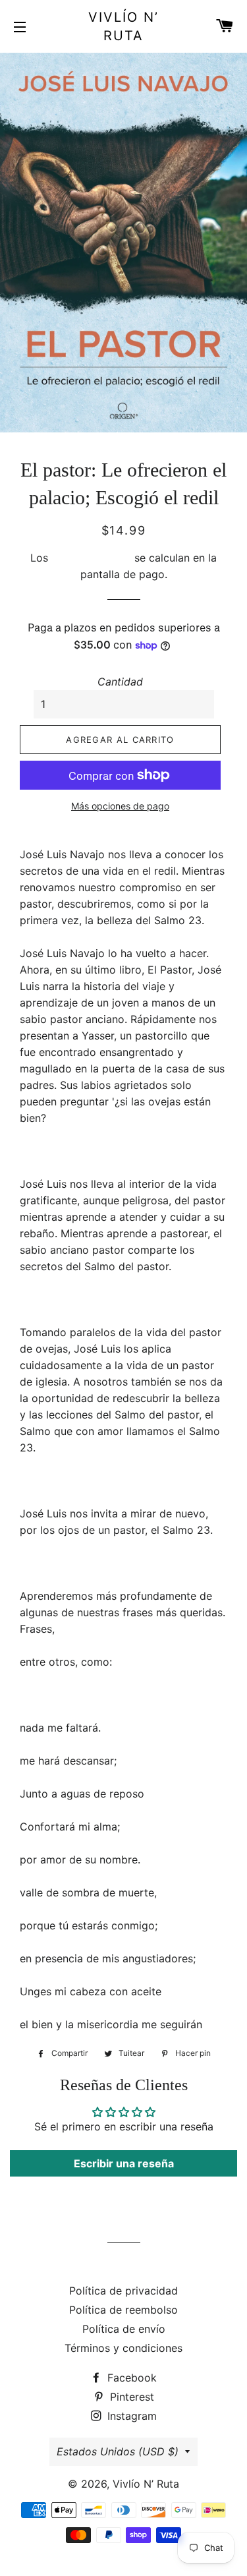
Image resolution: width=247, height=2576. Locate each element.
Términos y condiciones (123, 2348)
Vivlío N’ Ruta (123, 26)
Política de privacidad (123, 2291)
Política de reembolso (123, 2310)
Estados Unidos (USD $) (118, 2451)
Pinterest (130, 2397)
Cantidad (120, 682)
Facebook (130, 2378)
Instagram (130, 2416)
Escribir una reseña (124, 2163)
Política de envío (124, 2329)
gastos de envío (91, 558)
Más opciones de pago (120, 806)
